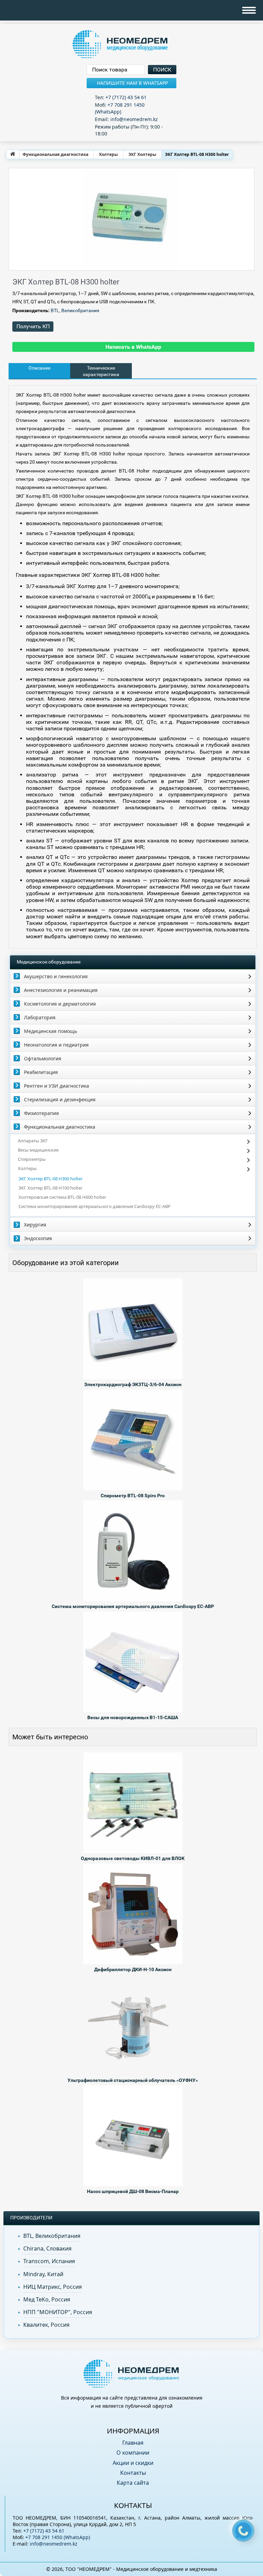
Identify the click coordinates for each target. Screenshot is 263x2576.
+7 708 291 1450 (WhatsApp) (120, 108)
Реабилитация (41, 1072)
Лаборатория (40, 1017)
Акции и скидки (133, 2463)
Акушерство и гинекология (56, 976)
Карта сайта (133, 2483)
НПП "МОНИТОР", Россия (58, 2312)
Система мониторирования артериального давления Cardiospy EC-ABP (95, 1206)
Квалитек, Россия (46, 2325)
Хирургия (35, 1225)
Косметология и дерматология (60, 1004)
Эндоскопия (38, 1238)
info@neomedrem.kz (134, 119)
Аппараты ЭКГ (33, 1141)
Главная (133, 2443)
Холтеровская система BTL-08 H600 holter (62, 1197)
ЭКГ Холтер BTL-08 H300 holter (51, 1179)
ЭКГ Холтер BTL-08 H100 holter (51, 1188)
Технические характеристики (101, 371)
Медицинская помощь (51, 1031)
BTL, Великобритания (75, 310)
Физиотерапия (41, 1113)
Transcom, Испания (49, 2261)
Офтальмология (43, 1058)
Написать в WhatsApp (133, 347)
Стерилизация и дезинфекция (60, 1099)
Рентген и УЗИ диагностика (57, 1086)
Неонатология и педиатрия (56, 1045)
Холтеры (108, 154)
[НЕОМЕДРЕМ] (132, 45)
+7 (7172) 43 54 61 (126, 97)
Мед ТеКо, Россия (47, 2299)
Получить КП (33, 326)
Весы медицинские (38, 1150)
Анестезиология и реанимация (61, 990)
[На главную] (13, 154)
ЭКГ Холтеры (142, 154)
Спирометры (32, 1159)
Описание (39, 368)
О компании (133, 2453)
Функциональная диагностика (55, 154)
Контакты (133, 2473)
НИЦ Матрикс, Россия (53, 2287)
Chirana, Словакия (47, 2248)
